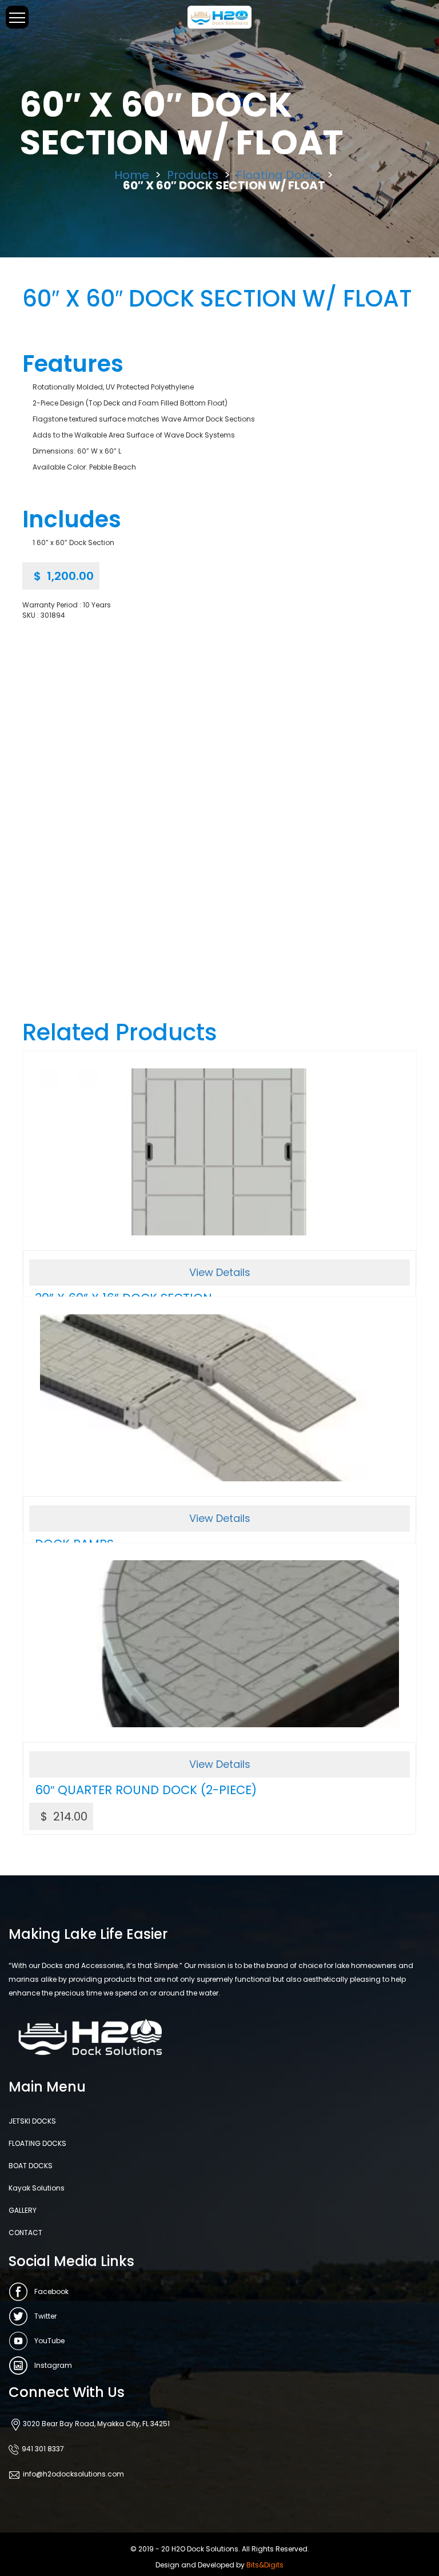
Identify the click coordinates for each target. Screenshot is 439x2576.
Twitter (45, 2316)
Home (132, 175)
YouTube (49, 2341)
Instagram (53, 2365)
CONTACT (25, 2233)
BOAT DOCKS (31, 2166)
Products (193, 175)
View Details (220, 1272)
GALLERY (23, 2210)
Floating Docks (279, 175)
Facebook (51, 2291)
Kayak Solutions (37, 2188)
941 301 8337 (43, 2449)
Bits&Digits (265, 2565)
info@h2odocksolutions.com (73, 2474)
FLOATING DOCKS (37, 2143)
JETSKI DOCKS (32, 2121)
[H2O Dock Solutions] (219, 16)
